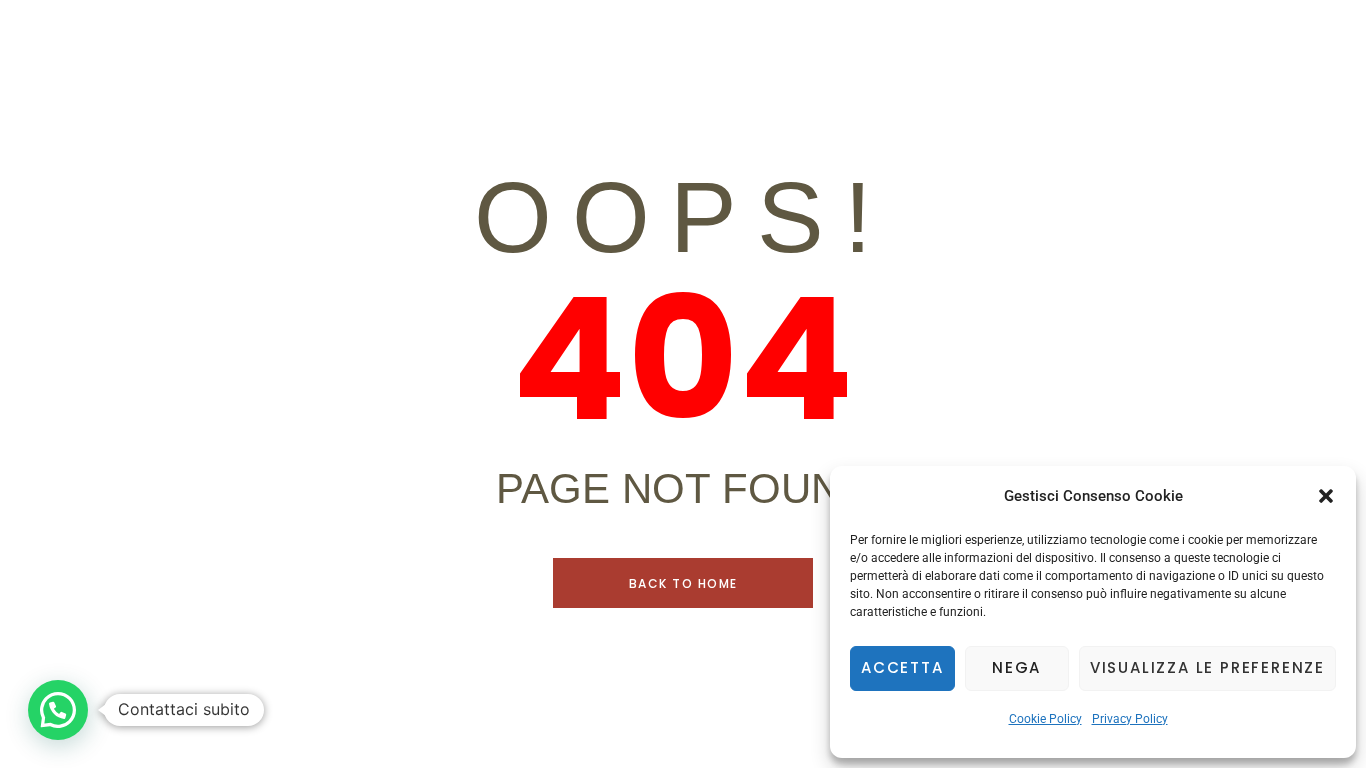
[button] (1326, 496)
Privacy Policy (1130, 719)
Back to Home (683, 583)
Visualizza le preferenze (1207, 667)
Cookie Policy (1045, 719)
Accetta (902, 667)
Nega (1016, 667)
